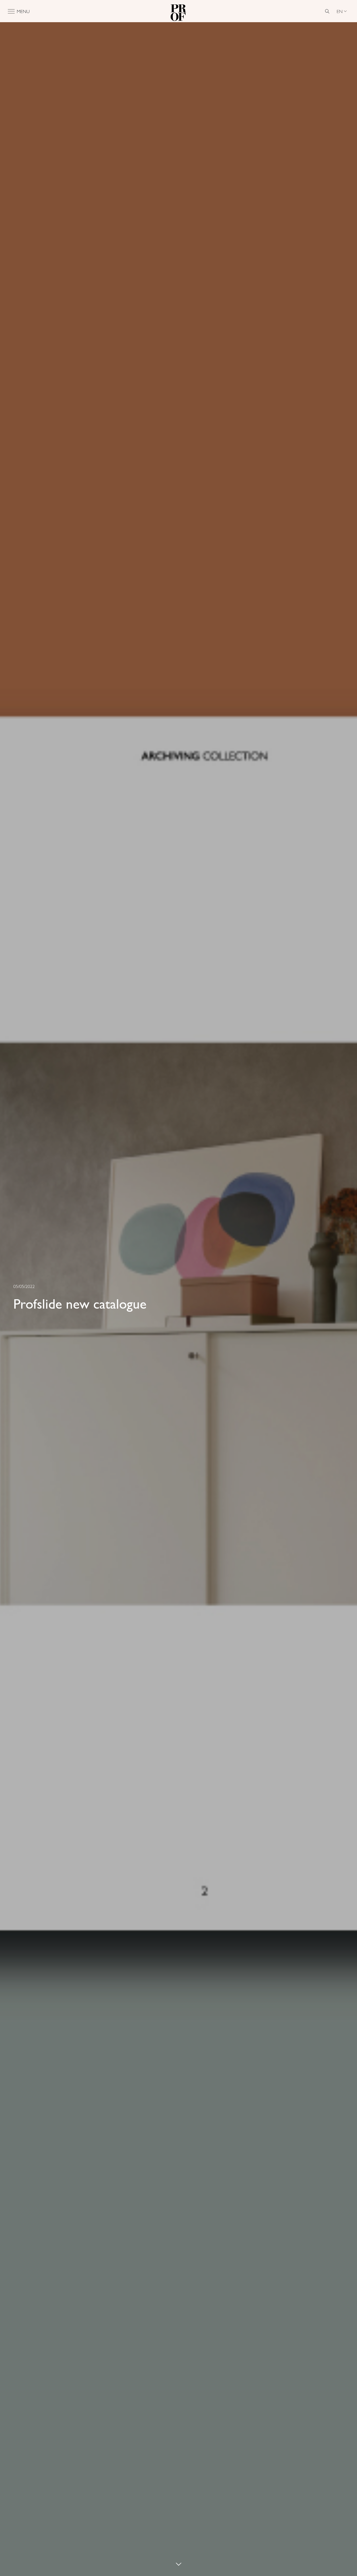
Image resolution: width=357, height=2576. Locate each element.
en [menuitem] (340, 11)
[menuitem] (342, 11)
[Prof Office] (179, 11)
